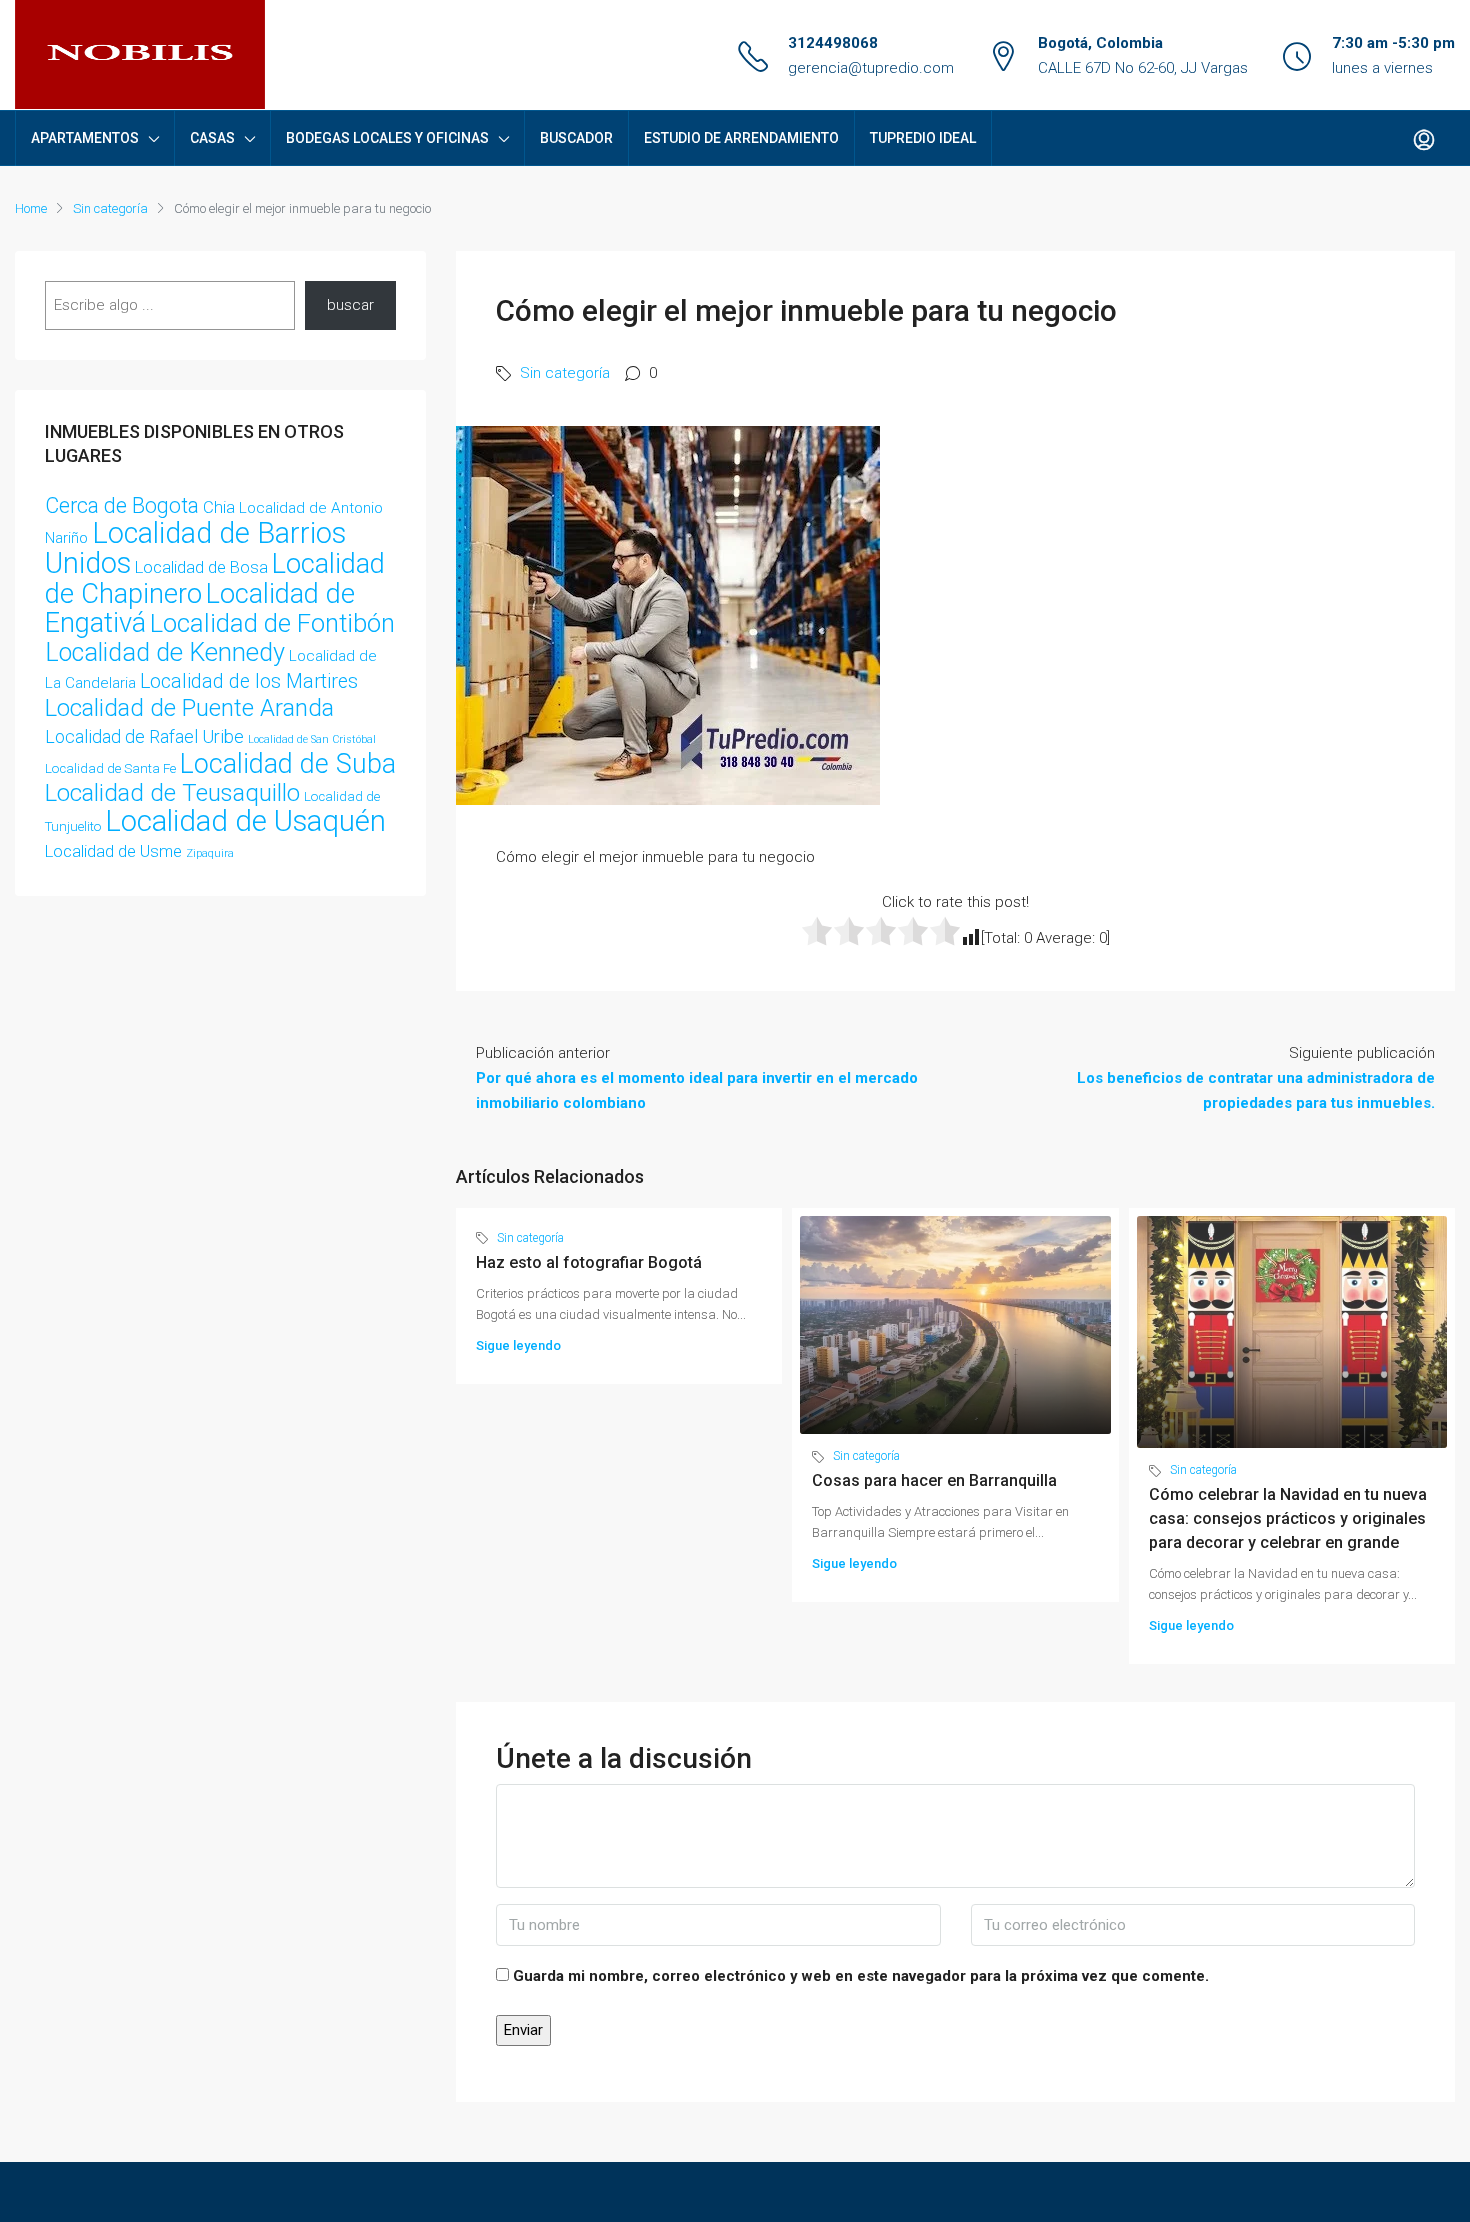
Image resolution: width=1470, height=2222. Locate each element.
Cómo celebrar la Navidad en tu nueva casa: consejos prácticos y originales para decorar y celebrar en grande (1288, 1518)
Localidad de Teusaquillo (172, 793)
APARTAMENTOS (85, 138)
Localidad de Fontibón (272, 623)
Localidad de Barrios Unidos (195, 548)
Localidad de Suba (288, 764)
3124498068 (833, 43)
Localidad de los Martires (249, 681)
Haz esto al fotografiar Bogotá (589, 1262)
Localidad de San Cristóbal (312, 739)
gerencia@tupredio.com (871, 68)
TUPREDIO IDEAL (923, 138)
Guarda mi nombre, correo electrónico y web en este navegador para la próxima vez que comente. (861, 1976)
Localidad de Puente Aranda (189, 708)
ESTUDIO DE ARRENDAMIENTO (741, 138)
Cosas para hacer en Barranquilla (934, 1480)
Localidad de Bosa (201, 567)
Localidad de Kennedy (165, 652)
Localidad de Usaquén (245, 821)
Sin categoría (110, 208)
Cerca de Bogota (122, 505)
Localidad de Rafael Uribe (144, 736)
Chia (219, 507)
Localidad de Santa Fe (110, 768)
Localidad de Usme (113, 851)
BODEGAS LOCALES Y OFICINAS (387, 138)
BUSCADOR (576, 138)
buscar (350, 305)
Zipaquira (210, 853)
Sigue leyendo (518, 1345)
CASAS (212, 138)
